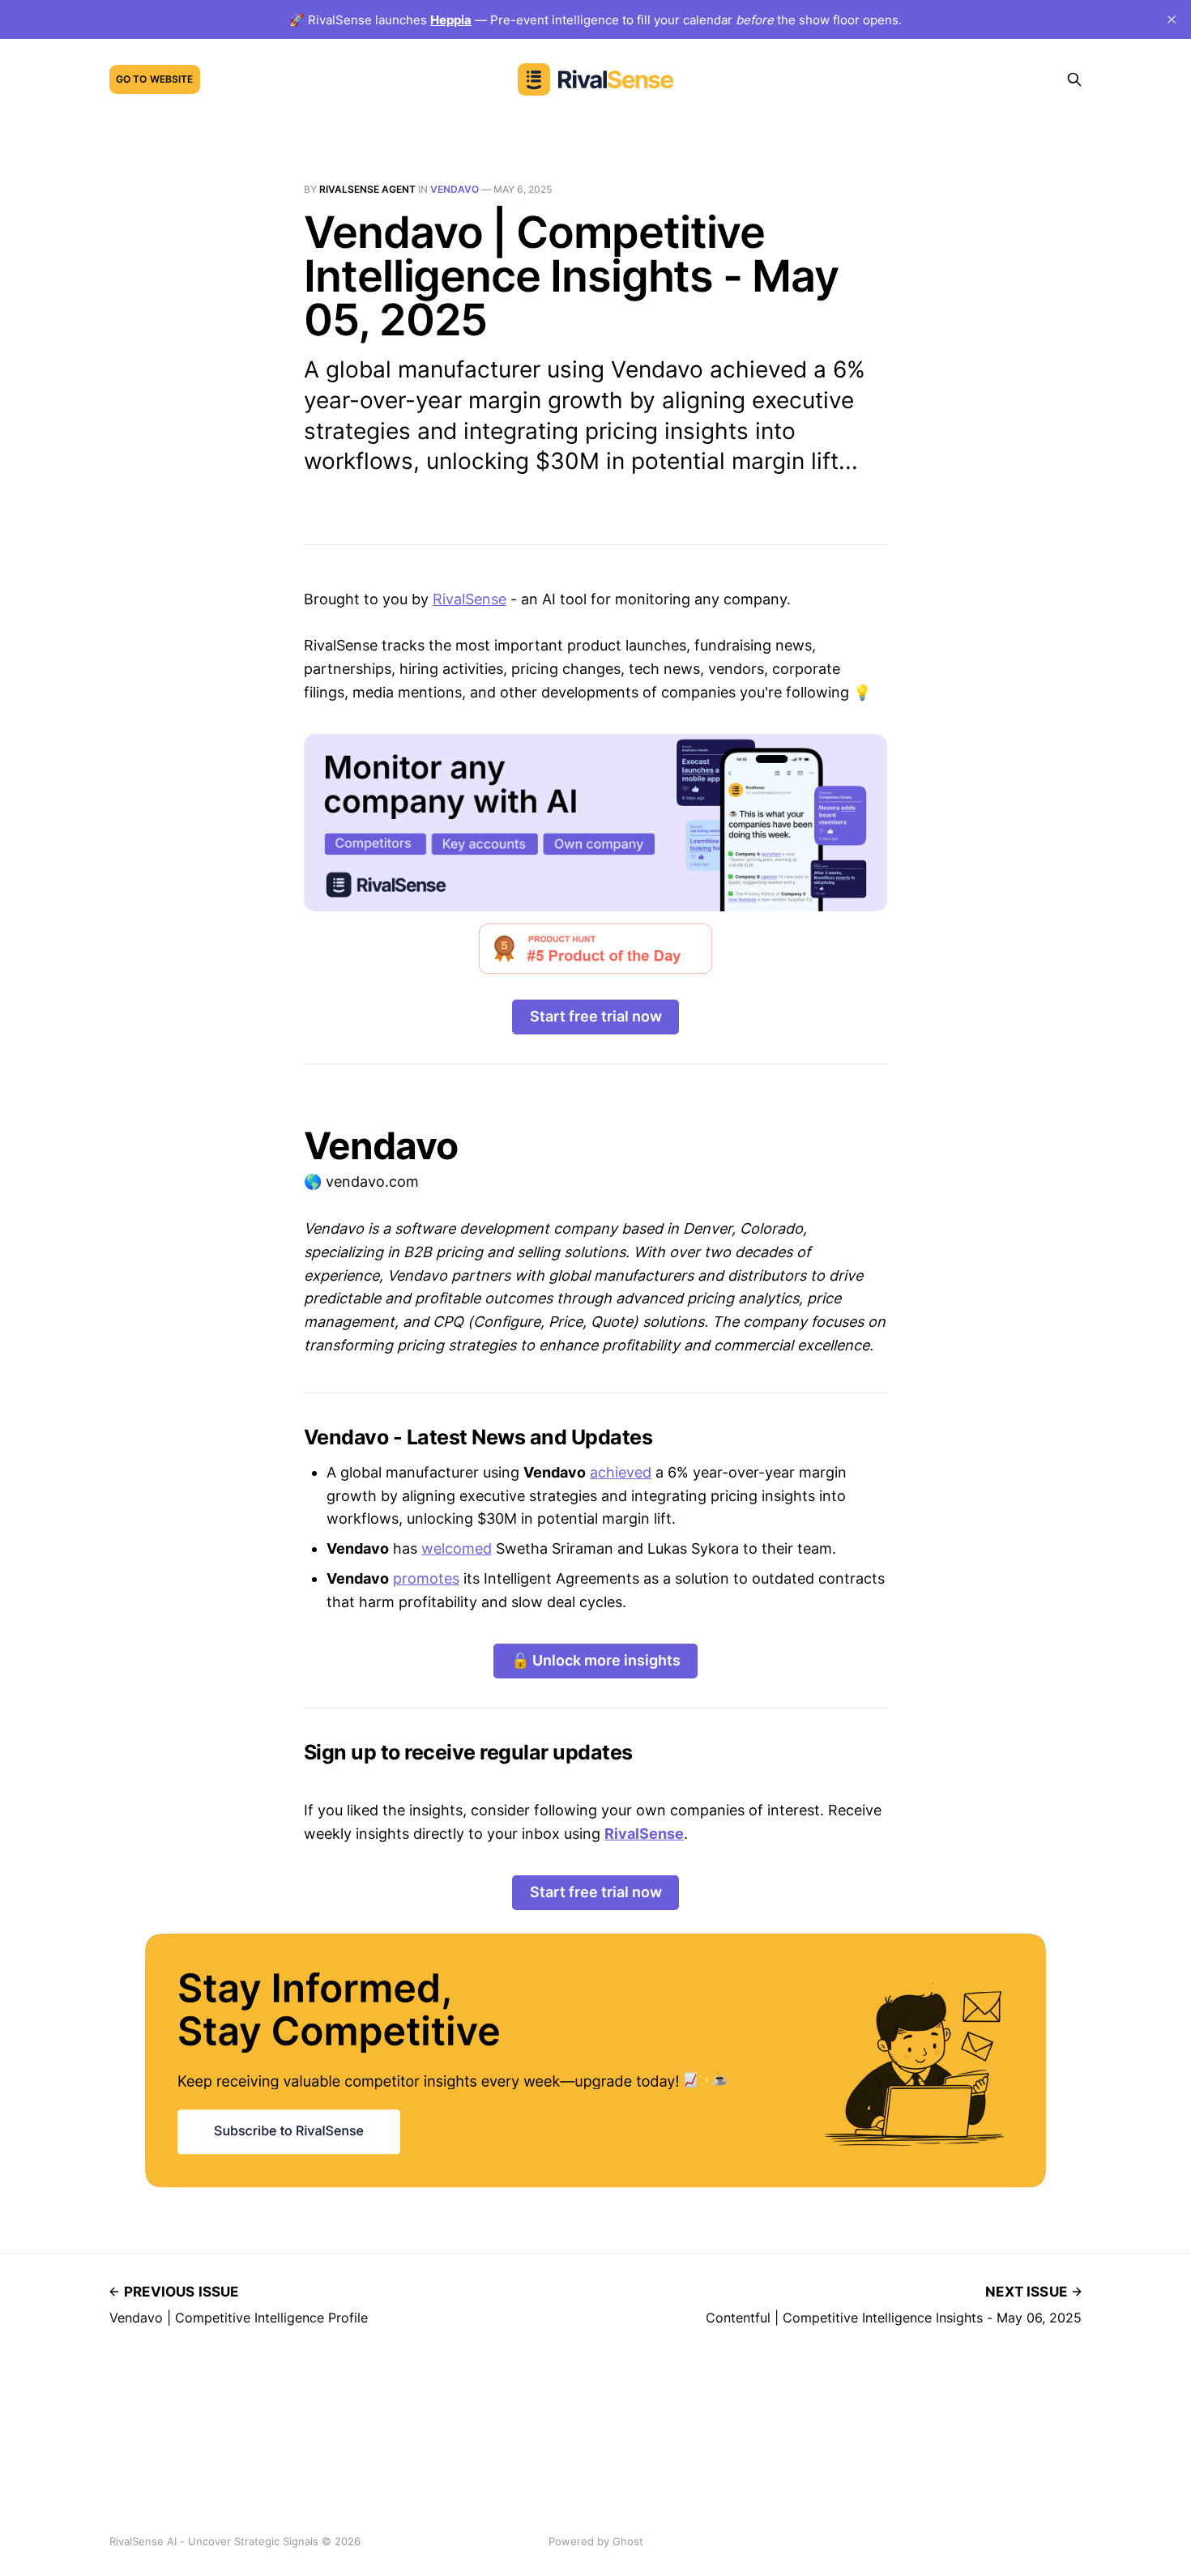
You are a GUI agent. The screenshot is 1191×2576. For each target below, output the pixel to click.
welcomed (457, 1548)
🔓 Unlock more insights (596, 1660)
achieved (621, 1472)
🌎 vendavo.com (361, 1181)
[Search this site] (1074, 79)
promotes (426, 1578)
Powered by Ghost (596, 2541)
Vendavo (455, 189)
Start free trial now (596, 1016)
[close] (1172, 19)
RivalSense (470, 599)
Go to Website (155, 79)
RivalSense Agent (367, 189)
